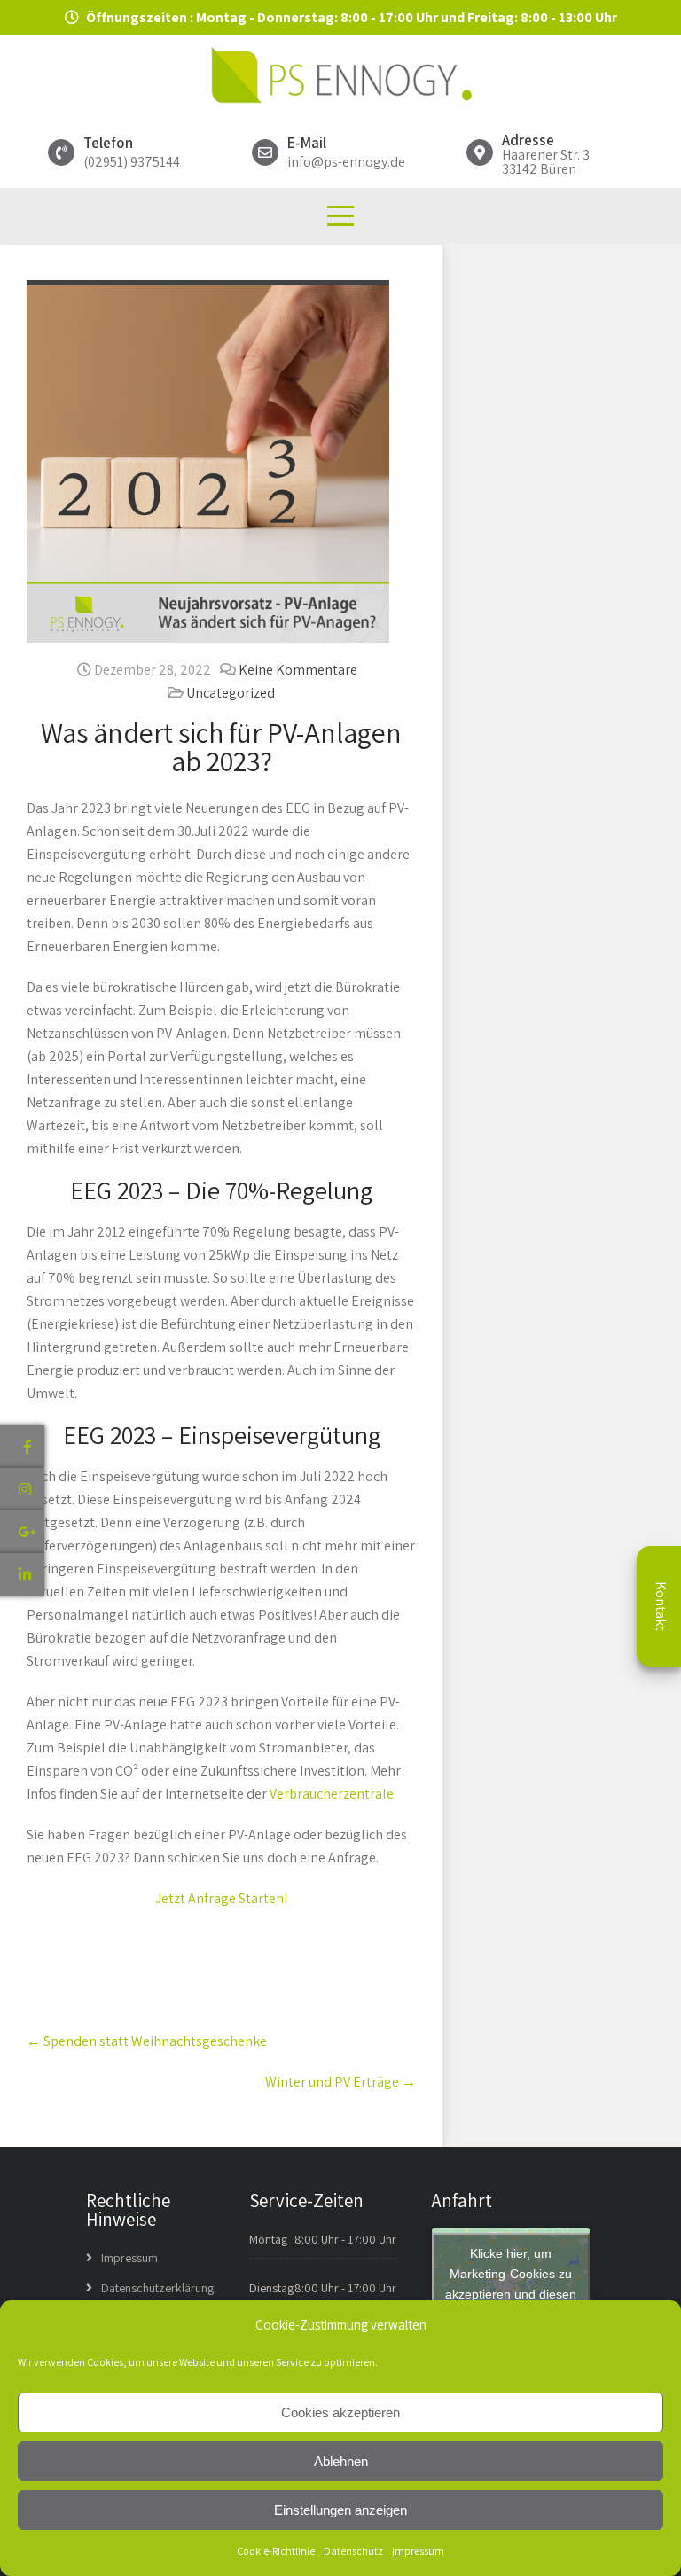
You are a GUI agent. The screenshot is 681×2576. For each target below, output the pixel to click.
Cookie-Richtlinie (276, 2551)
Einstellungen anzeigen (340, 2510)
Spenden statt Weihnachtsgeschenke (147, 2041)
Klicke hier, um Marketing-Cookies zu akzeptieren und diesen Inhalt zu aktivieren (511, 2284)
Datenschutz (353, 2551)
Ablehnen (341, 2461)
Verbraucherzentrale (332, 1794)
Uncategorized (231, 693)
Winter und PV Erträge (340, 2082)
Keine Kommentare (298, 670)
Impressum (418, 2551)
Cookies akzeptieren (340, 2412)
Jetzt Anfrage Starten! (221, 1898)
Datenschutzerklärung (157, 2288)
